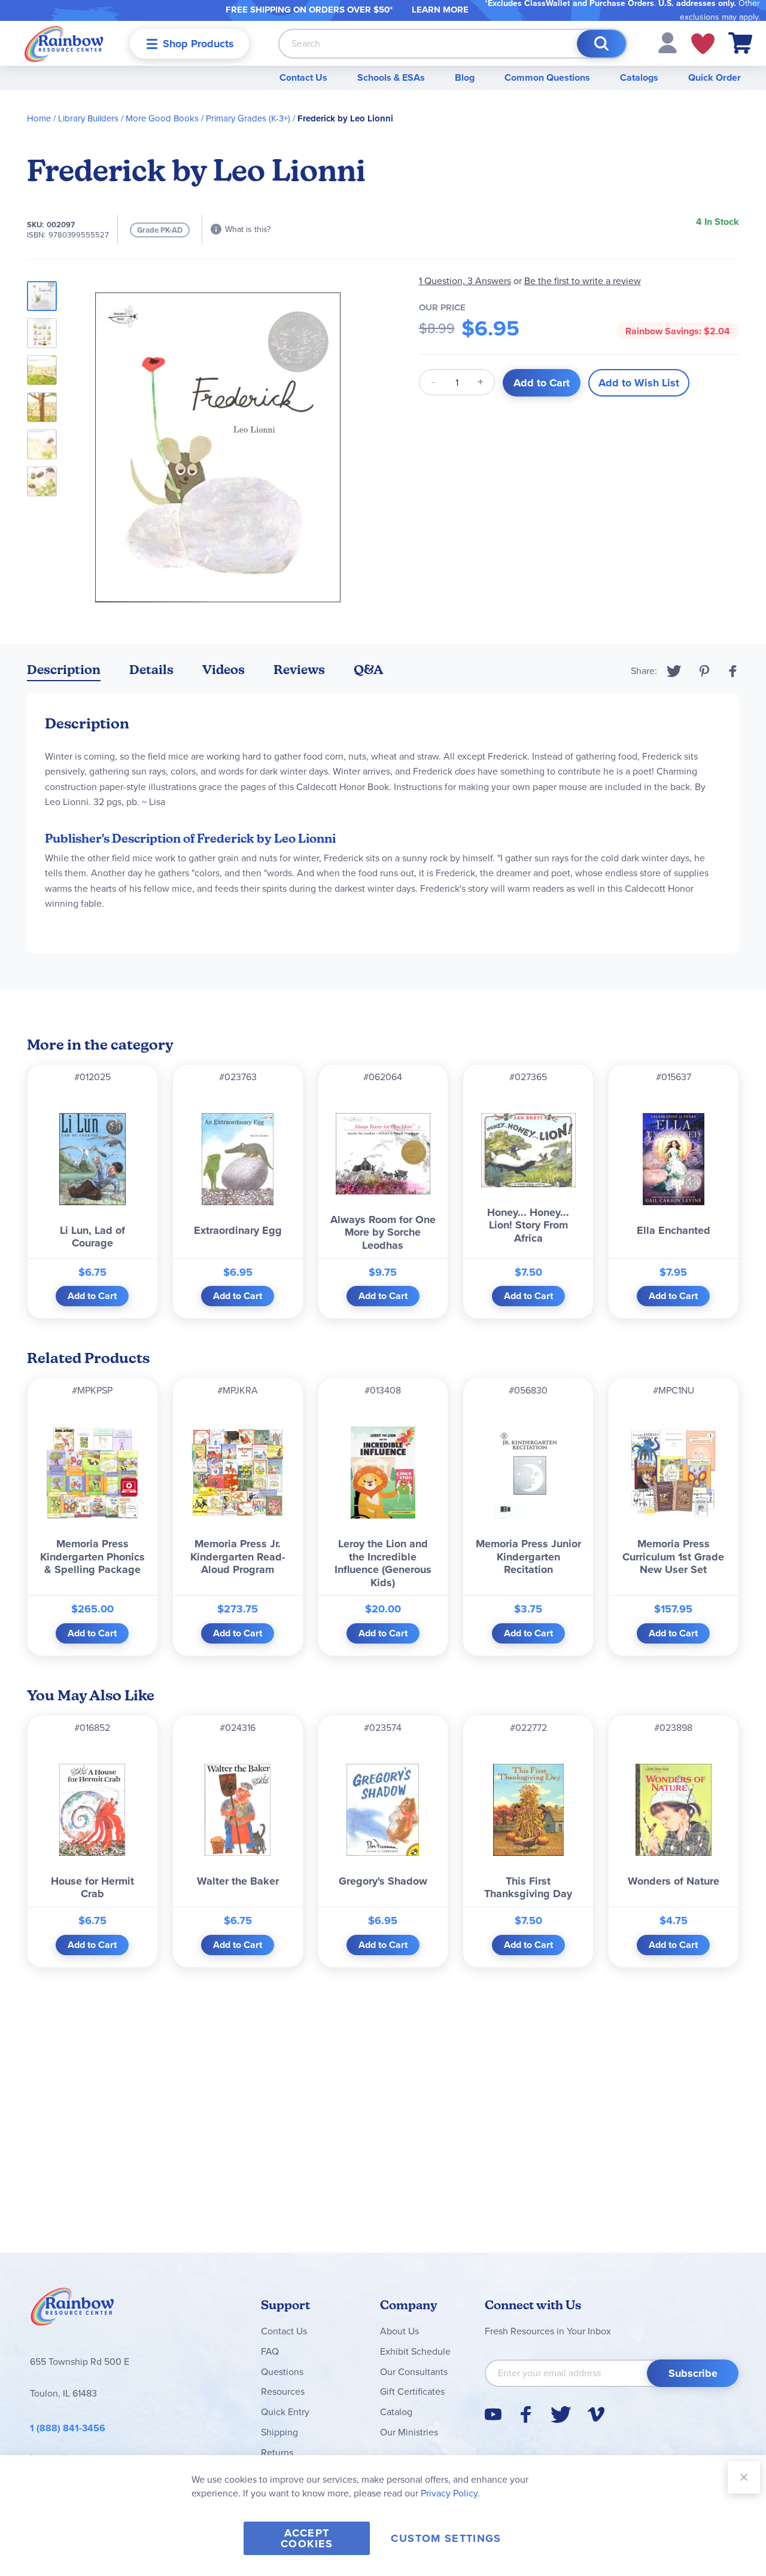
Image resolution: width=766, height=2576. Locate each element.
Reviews (299, 670)
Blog (465, 77)
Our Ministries (409, 2432)
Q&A (369, 670)
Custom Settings (446, 2538)
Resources (283, 2391)
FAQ (270, 2351)
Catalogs (639, 77)
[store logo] (64, 43)
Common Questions (547, 77)
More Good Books (162, 118)
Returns (277, 2452)
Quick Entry (285, 2412)
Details (151, 670)
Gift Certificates (412, 2391)
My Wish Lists (703, 44)
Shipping (279, 2432)
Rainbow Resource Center (72, 2310)
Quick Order (715, 77)
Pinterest (704, 671)
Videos (224, 670)
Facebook (733, 671)
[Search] (601, 44)
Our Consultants (414, 2372)
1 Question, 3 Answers (465, 281)
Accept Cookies (307, 2538)
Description (64, 670)
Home (39, 118)
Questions (282, 2372)
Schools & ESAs (391, 77)
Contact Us (303, 77)
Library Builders (88, 118)
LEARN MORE (440, 10)
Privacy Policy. (450, 2493)
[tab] (64, 672)
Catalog (396, 2412)
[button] (668, 42)
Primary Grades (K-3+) (248, 118)
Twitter (674, 671)
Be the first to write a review (583, 281)
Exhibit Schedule (415, 2351)
